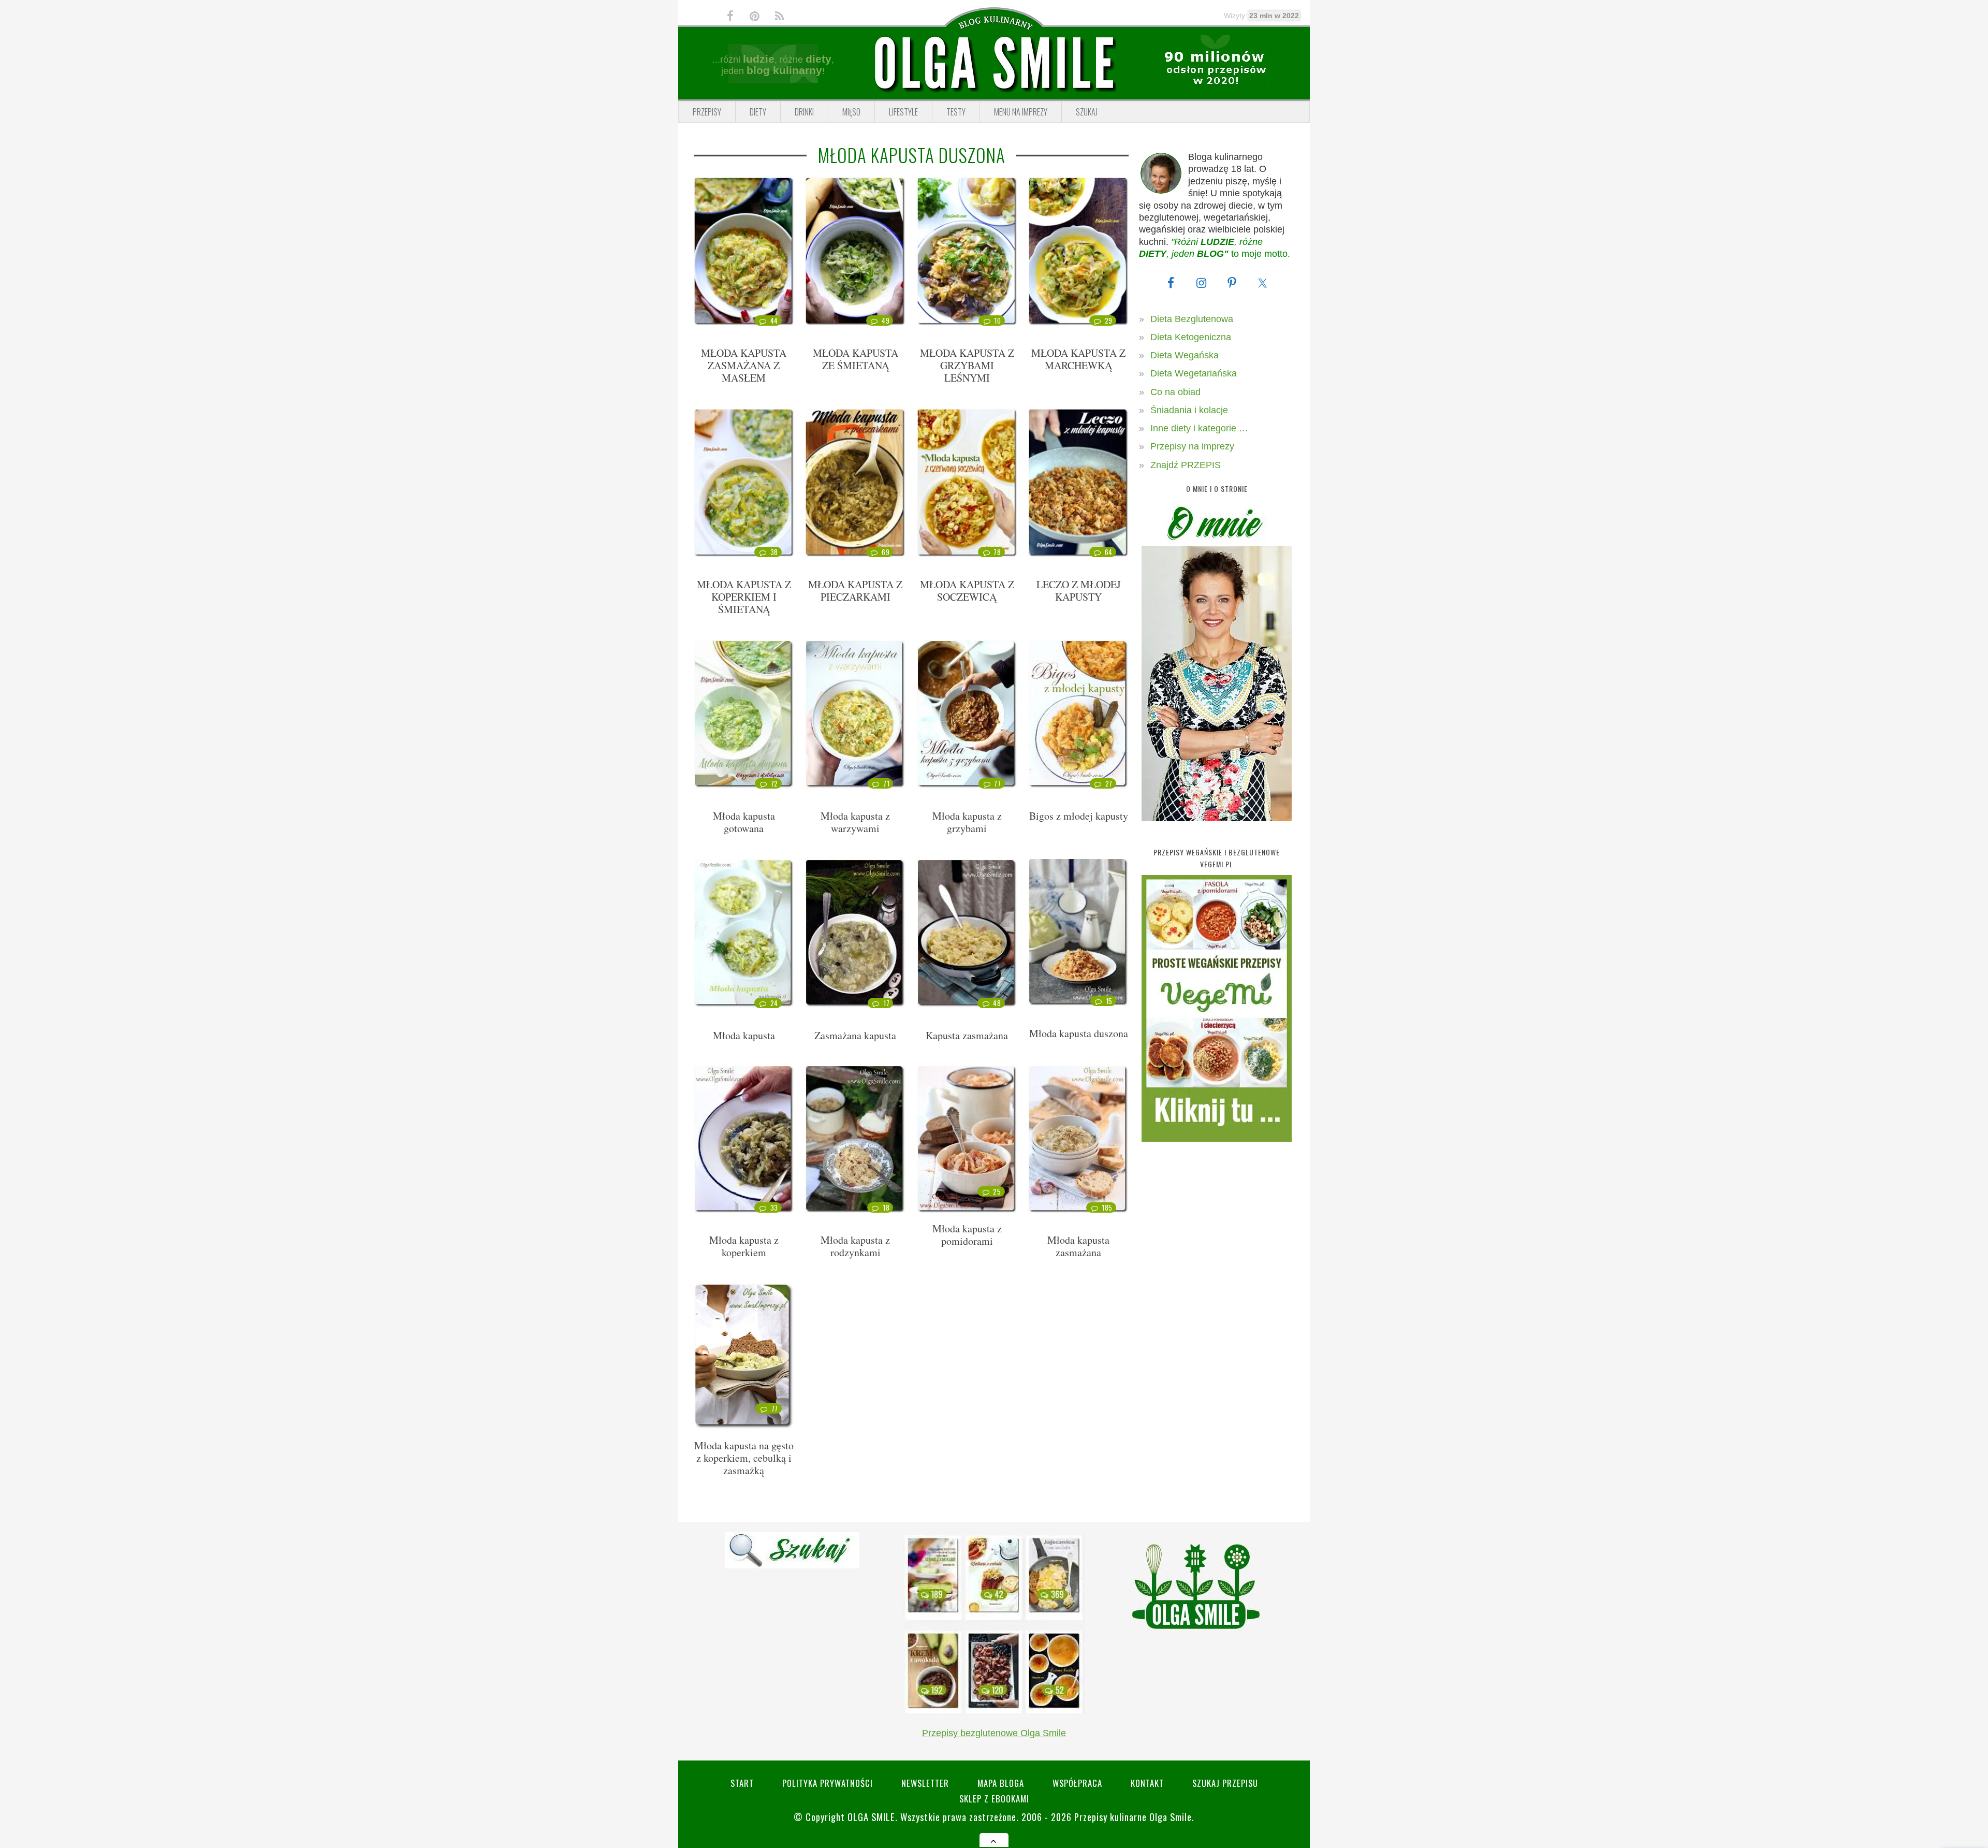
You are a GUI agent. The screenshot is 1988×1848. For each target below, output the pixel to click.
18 (886, 1207)
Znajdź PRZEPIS (1186, 465)
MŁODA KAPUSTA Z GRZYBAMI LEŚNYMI (967, 365)
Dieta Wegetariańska (1194, 373)
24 (774, 1003)
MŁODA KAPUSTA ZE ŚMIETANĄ (856, 359)
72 (774, 783)
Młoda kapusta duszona (1079, 1033)
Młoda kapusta (744, 1035)
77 (997, 783)
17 (886, 1003)
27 (1109, 783)
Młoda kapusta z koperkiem (744, 1246)
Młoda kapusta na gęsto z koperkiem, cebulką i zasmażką (744, 1458)
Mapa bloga (1001, 1783)
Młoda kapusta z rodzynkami (855, 1246)
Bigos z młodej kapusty (1079, 816)
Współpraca (1077, 1783)
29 (1109, 321)
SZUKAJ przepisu (1225, 1783)
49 (886, 321)
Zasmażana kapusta (855, 1035)
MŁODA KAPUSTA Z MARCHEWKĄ (1078, 359)
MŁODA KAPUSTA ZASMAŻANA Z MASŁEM (744, 365)
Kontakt (1147, 1783)
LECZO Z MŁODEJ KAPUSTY (1079, 591)
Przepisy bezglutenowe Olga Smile (994, 1733)
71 (886, 783)
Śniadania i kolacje (1189, 410)
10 (997, 321)
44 (774, 321)
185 (1107, 1207)
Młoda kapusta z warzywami (855, 822)
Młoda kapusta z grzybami (967, 822)
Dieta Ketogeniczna (1191, 337)
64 (1109, 552)
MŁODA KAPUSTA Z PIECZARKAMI (855, 591)
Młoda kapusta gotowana (744, 822)
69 (886, 552)
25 (997, 1191)
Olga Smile (871, 1817)
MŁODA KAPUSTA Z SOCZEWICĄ (967, 591)
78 (997, 552)
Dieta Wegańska (1185, 355)
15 (1109, 1001)
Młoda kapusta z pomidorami (967, 1235)
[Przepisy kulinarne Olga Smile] (994, 64)
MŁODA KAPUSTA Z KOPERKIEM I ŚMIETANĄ (744, 597)
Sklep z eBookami (994, 1799)
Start (742, 1783)
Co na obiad (1175, 392)
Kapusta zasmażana (967, 1035)
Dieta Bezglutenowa (1192, 319)
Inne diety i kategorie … (1199, 428)
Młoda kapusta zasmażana (1078, 1246)
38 (774, 552)
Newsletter (925, 1783)
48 (997, 1003)
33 (774, 1207)
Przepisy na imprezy (1192, 446)
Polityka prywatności (828, 1783)
